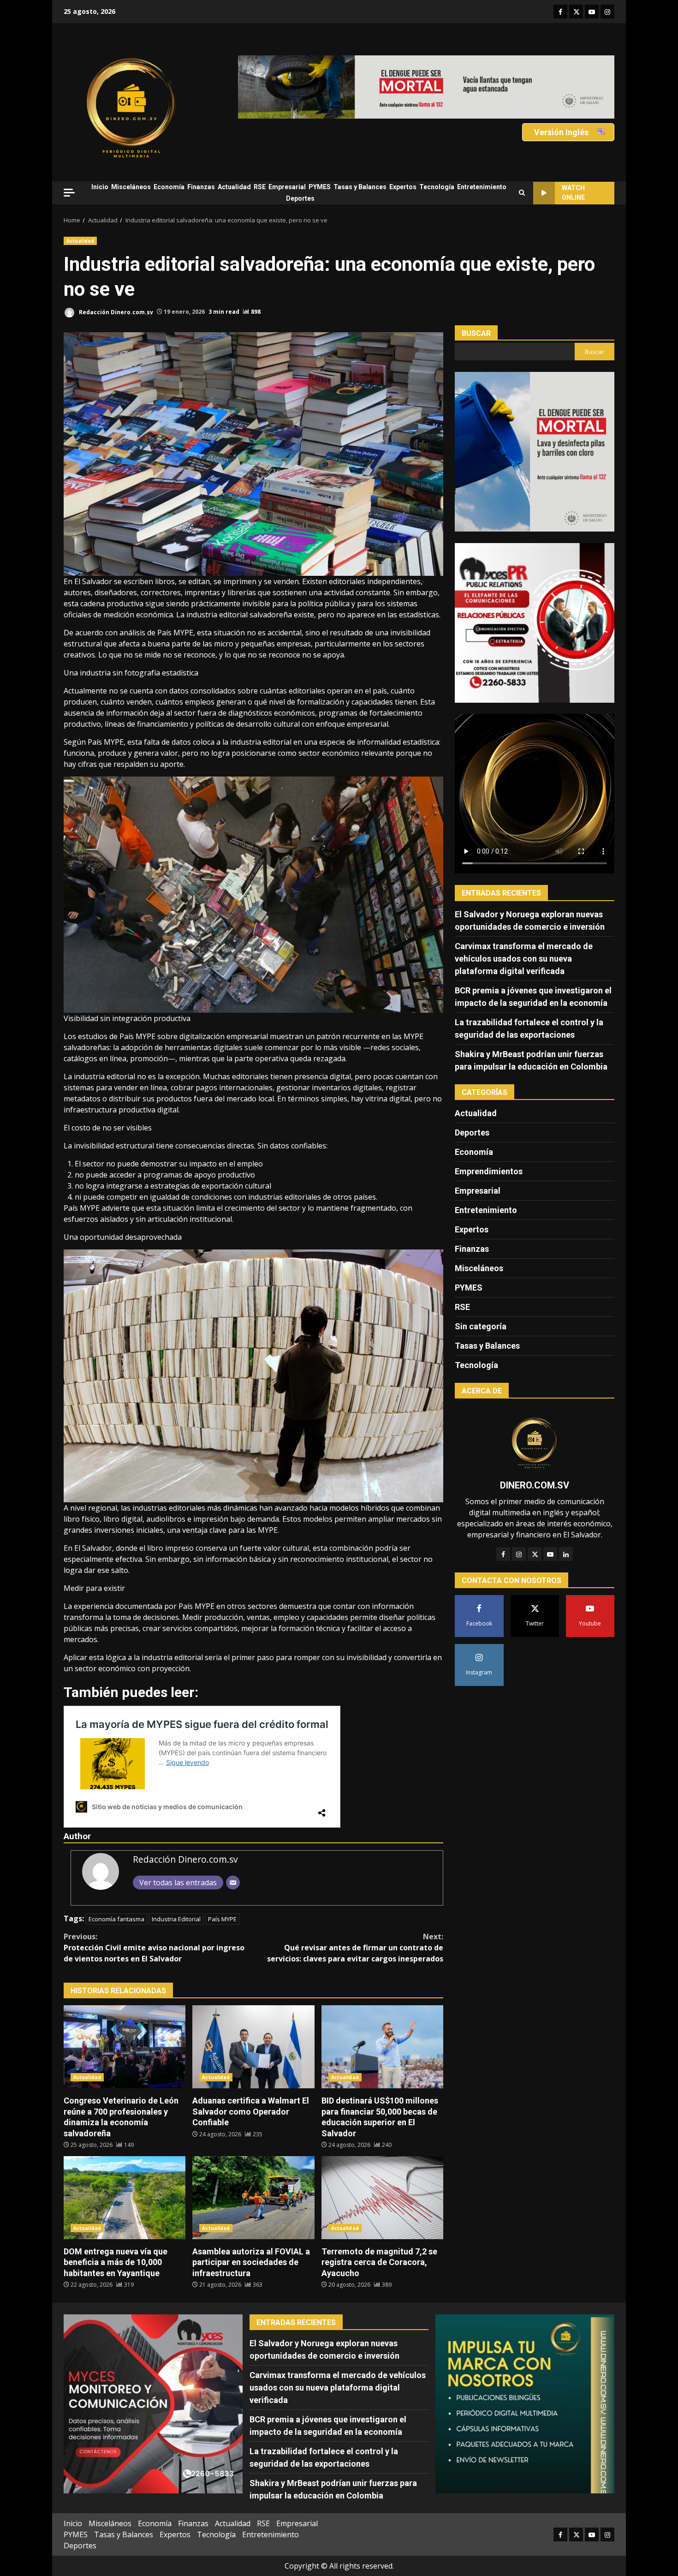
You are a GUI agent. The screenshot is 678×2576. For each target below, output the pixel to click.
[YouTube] (550, 1554)
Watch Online (573, 193)
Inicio (100, 187)
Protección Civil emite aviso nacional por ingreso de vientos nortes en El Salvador (154, 1948)
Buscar (476, 333)
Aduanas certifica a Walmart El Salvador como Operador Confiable (253, 2047)
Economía (169, 187)
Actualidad (234, 187)
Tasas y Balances (360, 187)
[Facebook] (503, 1554)
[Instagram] (519, 1554)
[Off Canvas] (69, 193)
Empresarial (287, 187)
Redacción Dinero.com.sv (115, 312)
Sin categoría (481, 1326)
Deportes (300, 198)
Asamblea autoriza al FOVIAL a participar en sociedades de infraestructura (253, 2198)
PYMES (320, 187)
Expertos (403, 187)
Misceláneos (131, 187)
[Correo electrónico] (233, 1883)
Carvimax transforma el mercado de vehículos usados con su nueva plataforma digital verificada (524, 958)
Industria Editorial (176, 1919)
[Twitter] (535, 1554)
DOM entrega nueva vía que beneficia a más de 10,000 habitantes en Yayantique (125, 2198)
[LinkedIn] (566, 1554)
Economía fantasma (116, 1919)
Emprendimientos (489, 1171)
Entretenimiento (482, 187)
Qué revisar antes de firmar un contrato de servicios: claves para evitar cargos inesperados (355, 1948)
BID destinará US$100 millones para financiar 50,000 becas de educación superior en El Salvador (382, 2047)
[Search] (522, 193)
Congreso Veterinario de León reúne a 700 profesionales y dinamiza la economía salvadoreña (125, 2047)
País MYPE (222, 1919)
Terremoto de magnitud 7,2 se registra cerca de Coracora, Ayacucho (382, 2198)
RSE (260, 187)
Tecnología (437, 187)
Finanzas (201, 187)
